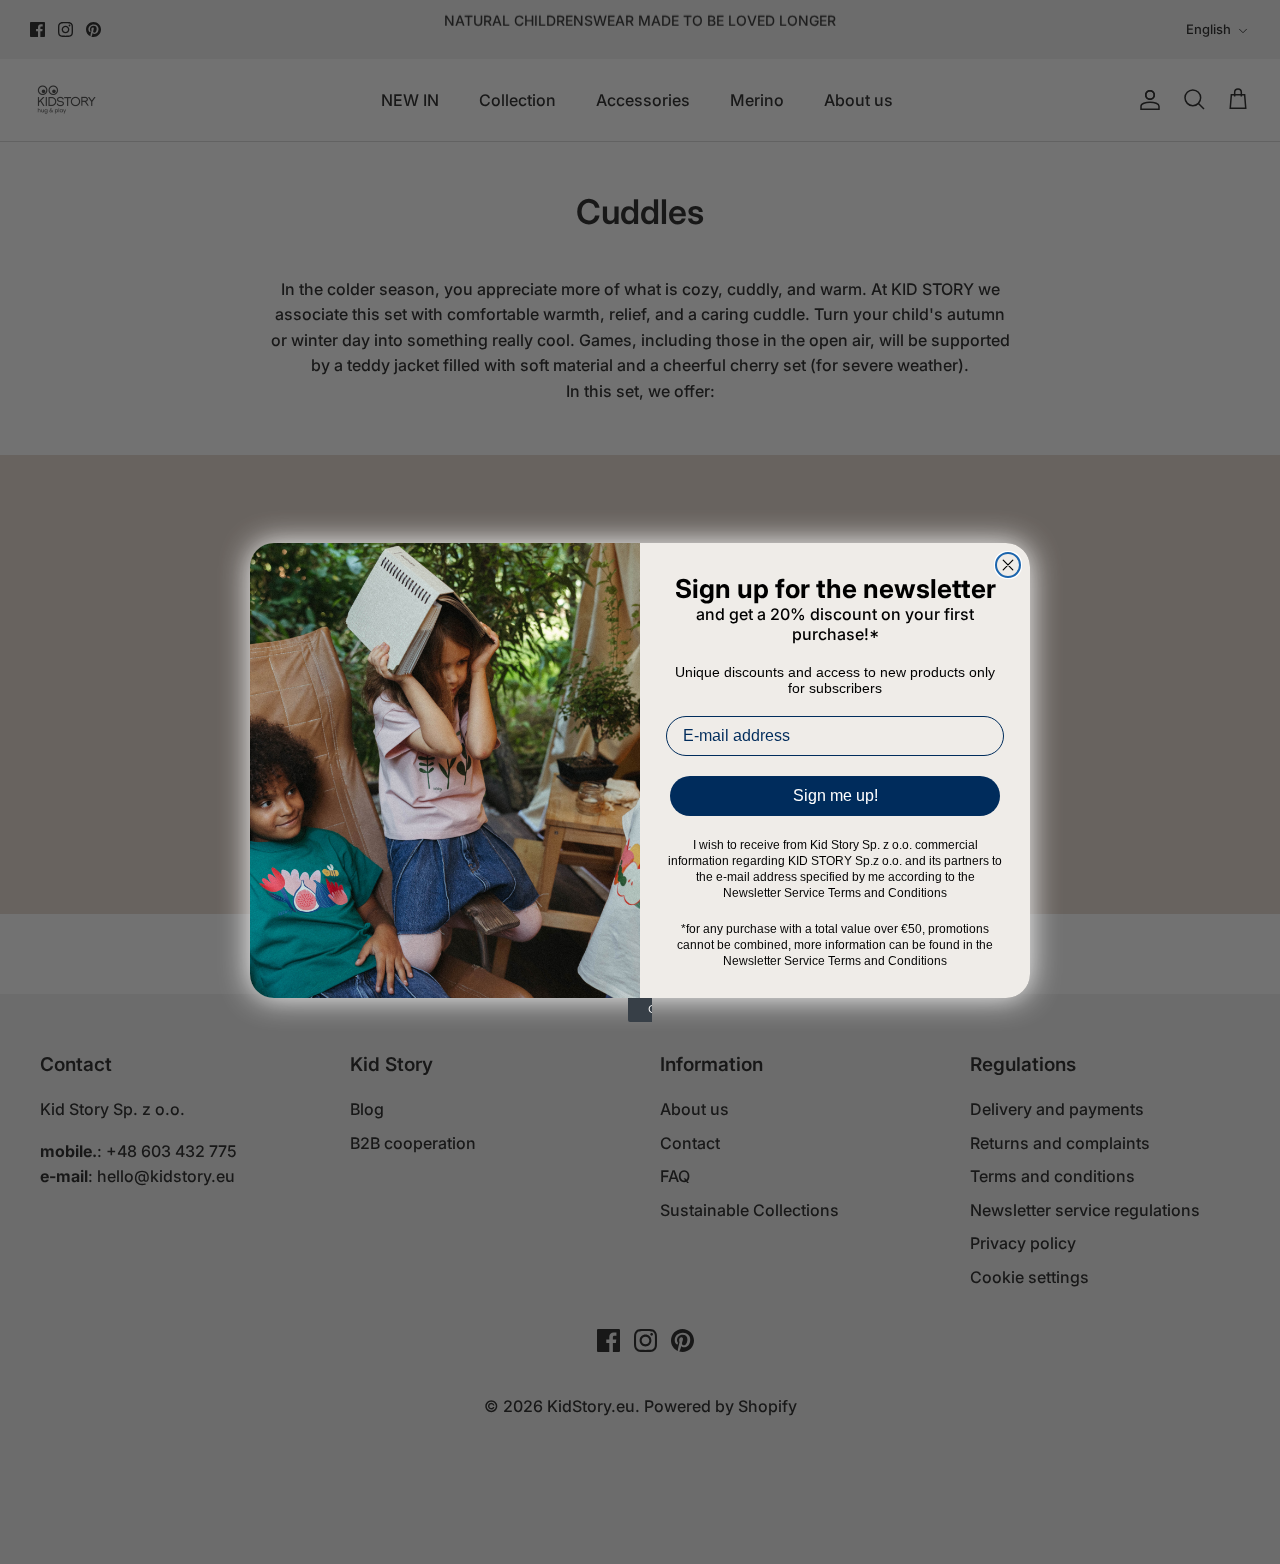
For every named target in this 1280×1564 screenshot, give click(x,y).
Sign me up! (835, 795)
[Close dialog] (1008, 565)
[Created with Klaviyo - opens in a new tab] (640, 1010)
